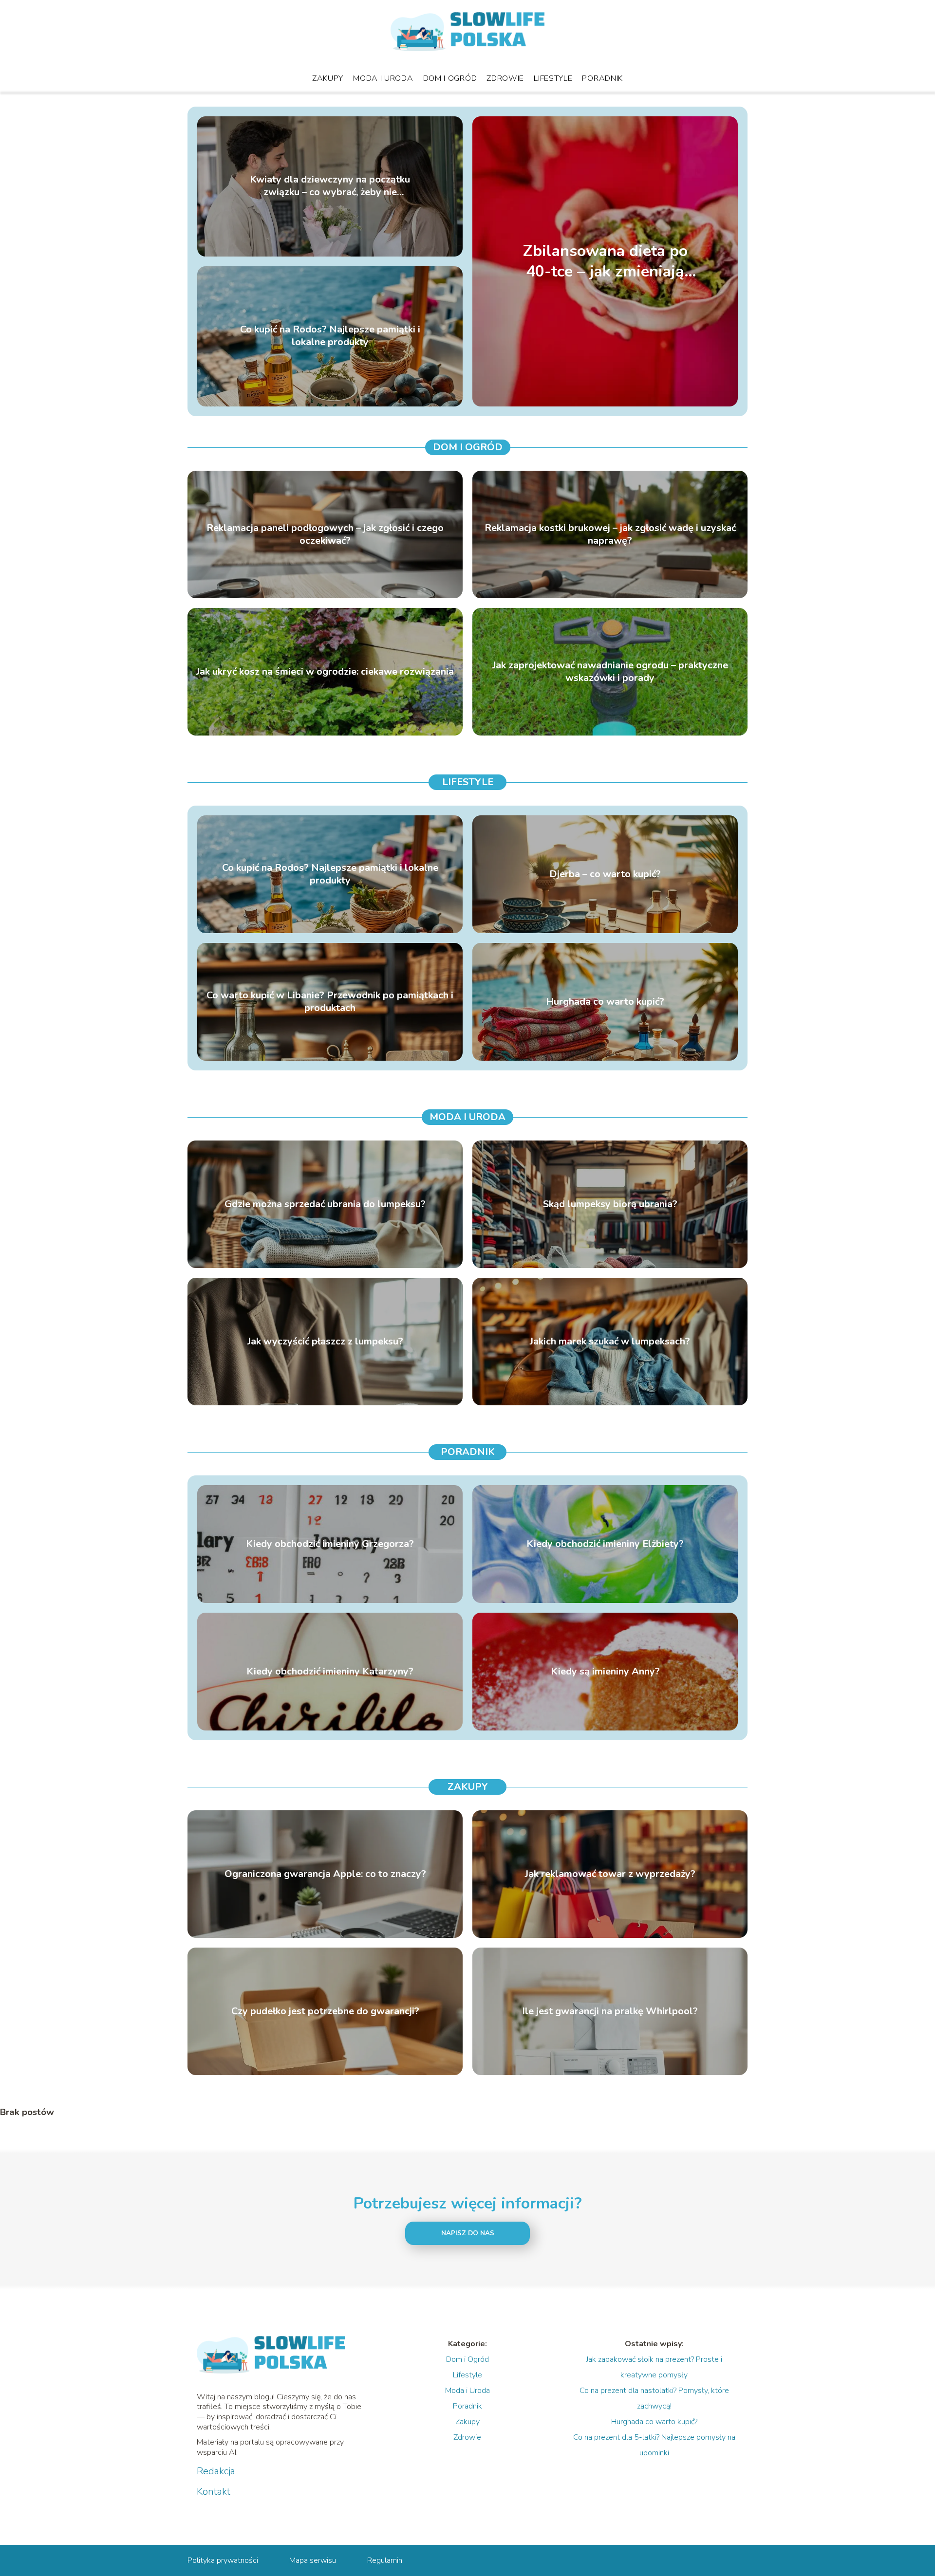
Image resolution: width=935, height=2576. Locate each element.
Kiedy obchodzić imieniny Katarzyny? (330, 1672)
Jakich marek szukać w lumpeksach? (610, 1342)
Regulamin (385, 2560)
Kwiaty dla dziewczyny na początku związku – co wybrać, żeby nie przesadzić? (330, 186)
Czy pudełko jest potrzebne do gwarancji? (325, 2011)
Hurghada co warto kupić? (605, 1002)
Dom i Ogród (450, 78)
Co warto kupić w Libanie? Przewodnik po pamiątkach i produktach (330, 1002)
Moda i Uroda (383, 78)
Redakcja (216, 2471)
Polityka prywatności (223, 2560)
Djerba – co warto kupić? (605, 874)
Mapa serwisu (313, 2560)
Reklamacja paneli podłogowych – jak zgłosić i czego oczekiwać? (325, 534)
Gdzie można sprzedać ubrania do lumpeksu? (325, 1204)
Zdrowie (505, 78)
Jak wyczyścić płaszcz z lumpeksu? (325, 1342)
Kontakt (214, 2492)
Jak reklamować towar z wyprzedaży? (610, 1874)
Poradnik (602, 78)
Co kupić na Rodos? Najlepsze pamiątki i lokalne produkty (330, 336)
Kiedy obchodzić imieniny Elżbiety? (605, 1544)
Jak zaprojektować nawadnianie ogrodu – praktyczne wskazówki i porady (610, 672)
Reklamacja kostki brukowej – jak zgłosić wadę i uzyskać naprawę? (610, 534)
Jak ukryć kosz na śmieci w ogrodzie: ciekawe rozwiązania (325, 672)
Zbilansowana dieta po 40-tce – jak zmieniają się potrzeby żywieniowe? (605, 261)
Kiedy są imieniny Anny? (605, 1672)
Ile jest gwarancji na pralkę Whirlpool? (610, 2011)
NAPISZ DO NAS (468, 2233)
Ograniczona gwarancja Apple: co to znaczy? (325, 1874)
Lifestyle (553, 78)
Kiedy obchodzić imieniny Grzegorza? (330, 1544)
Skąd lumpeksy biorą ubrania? (610, 1204)
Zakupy (328, 78)
